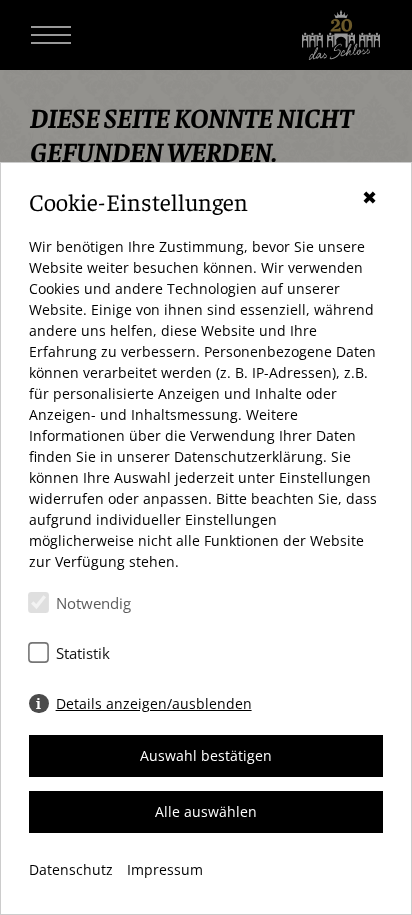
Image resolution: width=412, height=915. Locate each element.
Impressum (165, 869)
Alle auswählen (206, 811)
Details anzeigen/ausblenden (154, 703)
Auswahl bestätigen (206, 755)
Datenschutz (71, 869)
